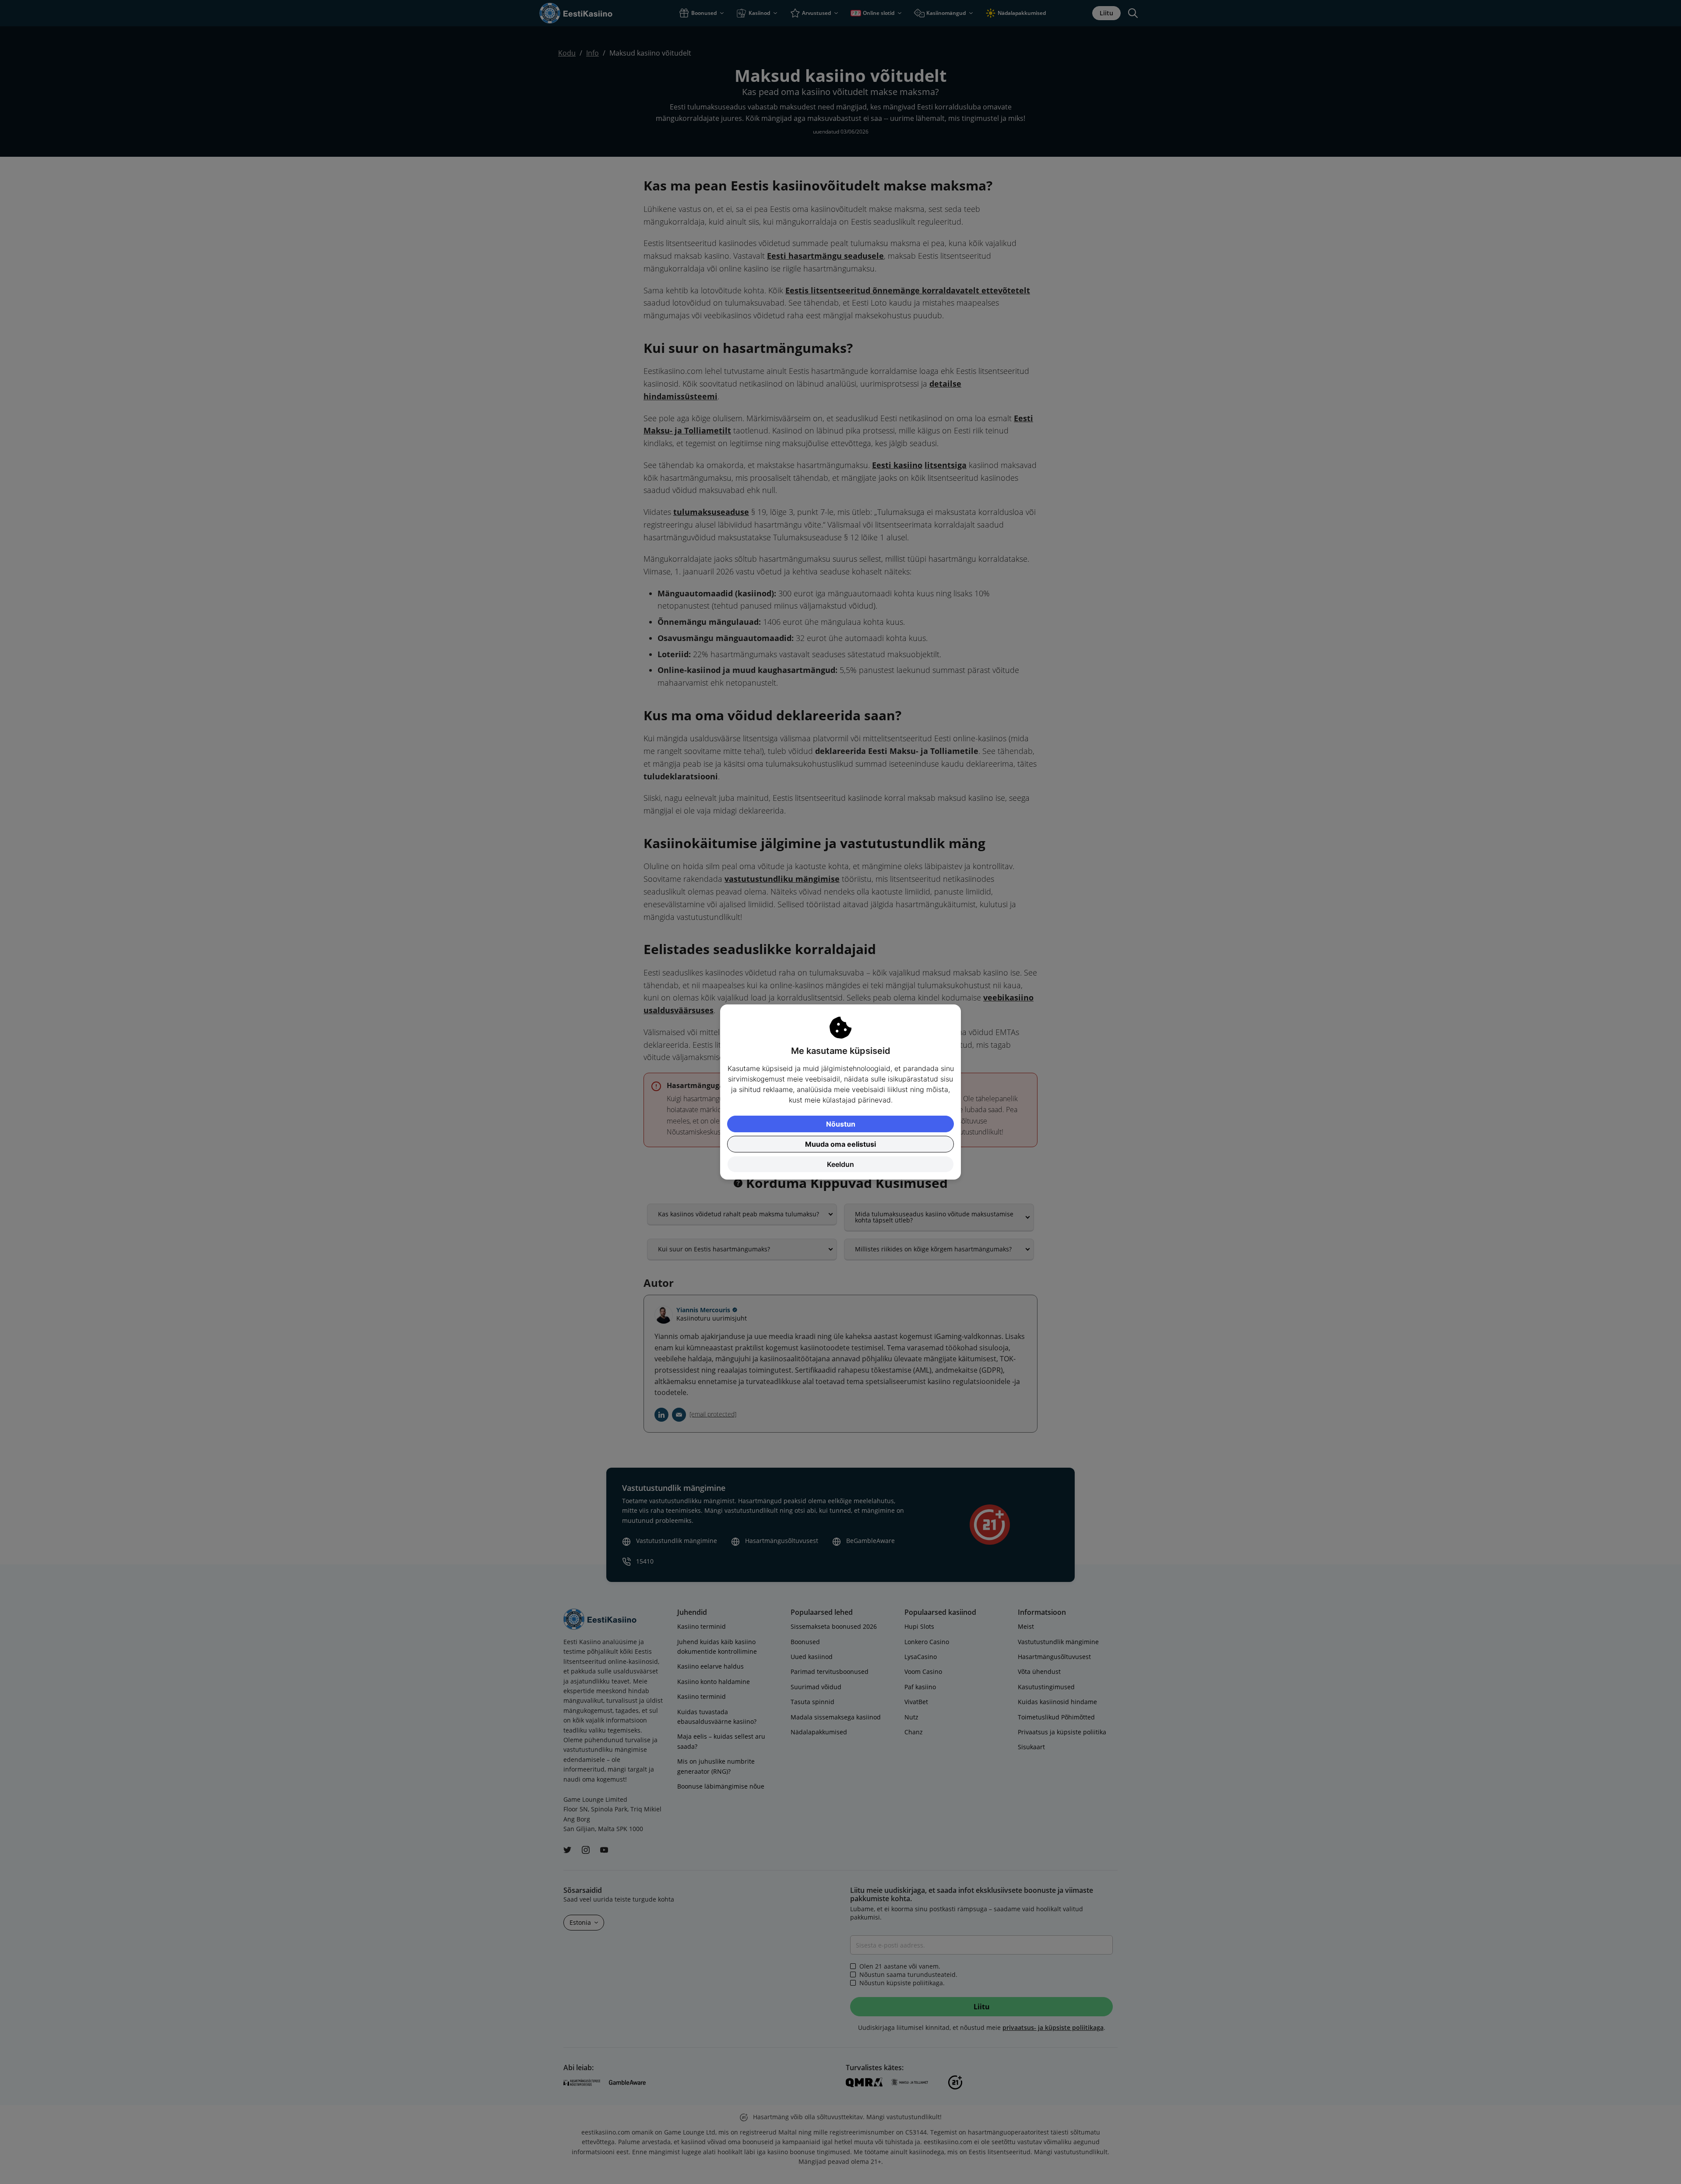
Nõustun (841, 1124)
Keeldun (840, 1164)
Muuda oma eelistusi (840, 1144)
